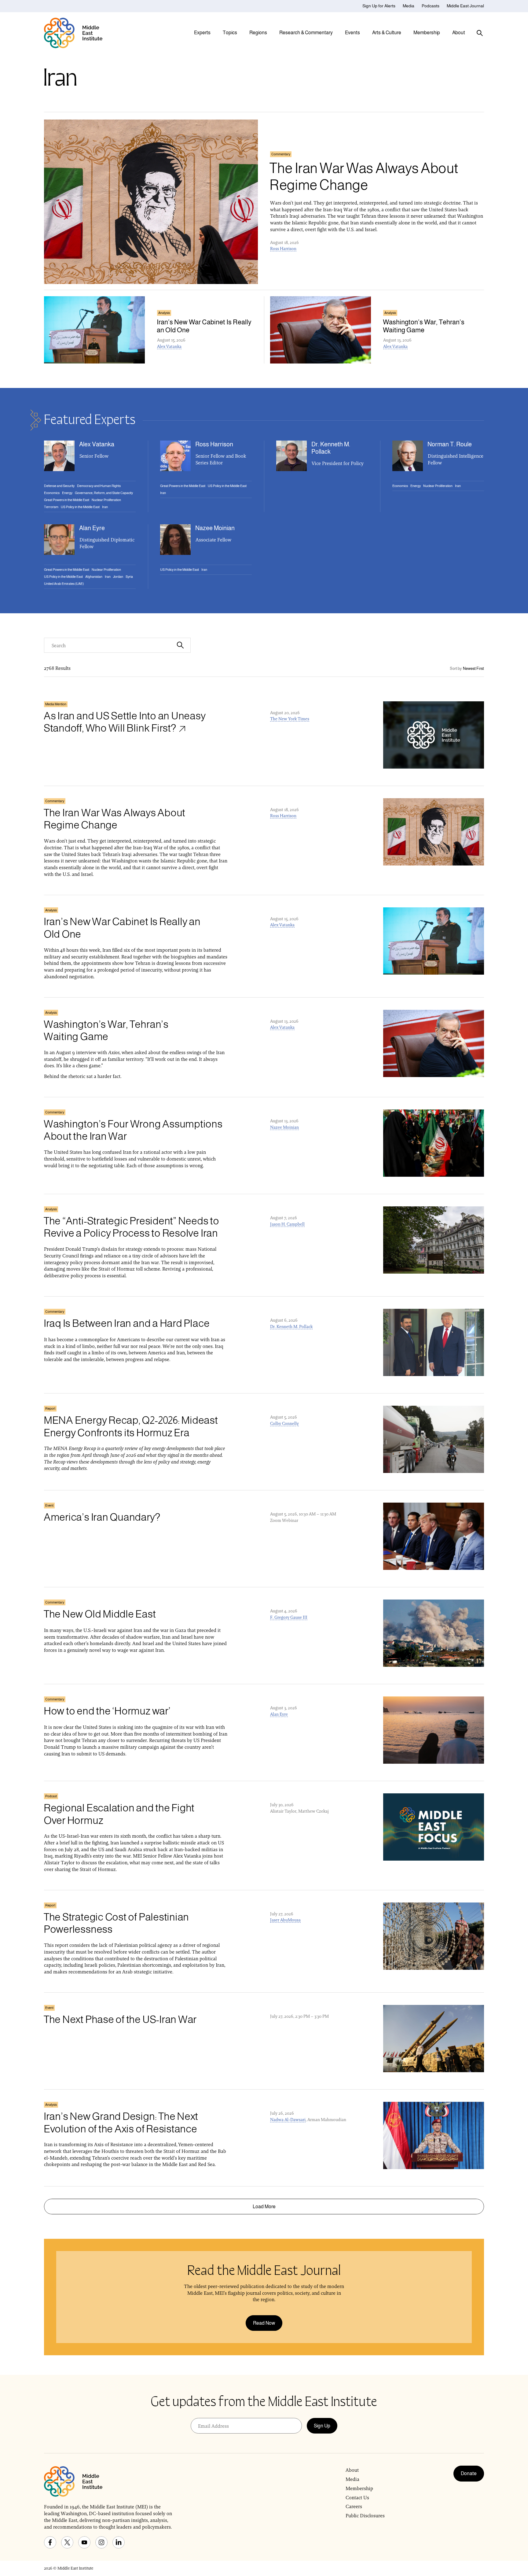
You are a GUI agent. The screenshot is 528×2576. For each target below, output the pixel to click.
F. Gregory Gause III (289, 1617)
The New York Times (290, 719)
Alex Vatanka (169, 346)
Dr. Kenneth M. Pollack (291, 1327)
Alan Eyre (279, 1714)
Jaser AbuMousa (285, 1920)
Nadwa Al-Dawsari (288, 2120)
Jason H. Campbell (287, 1224)
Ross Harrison (283, 249)
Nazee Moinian (284, 1127)
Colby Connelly (284, 1423)
